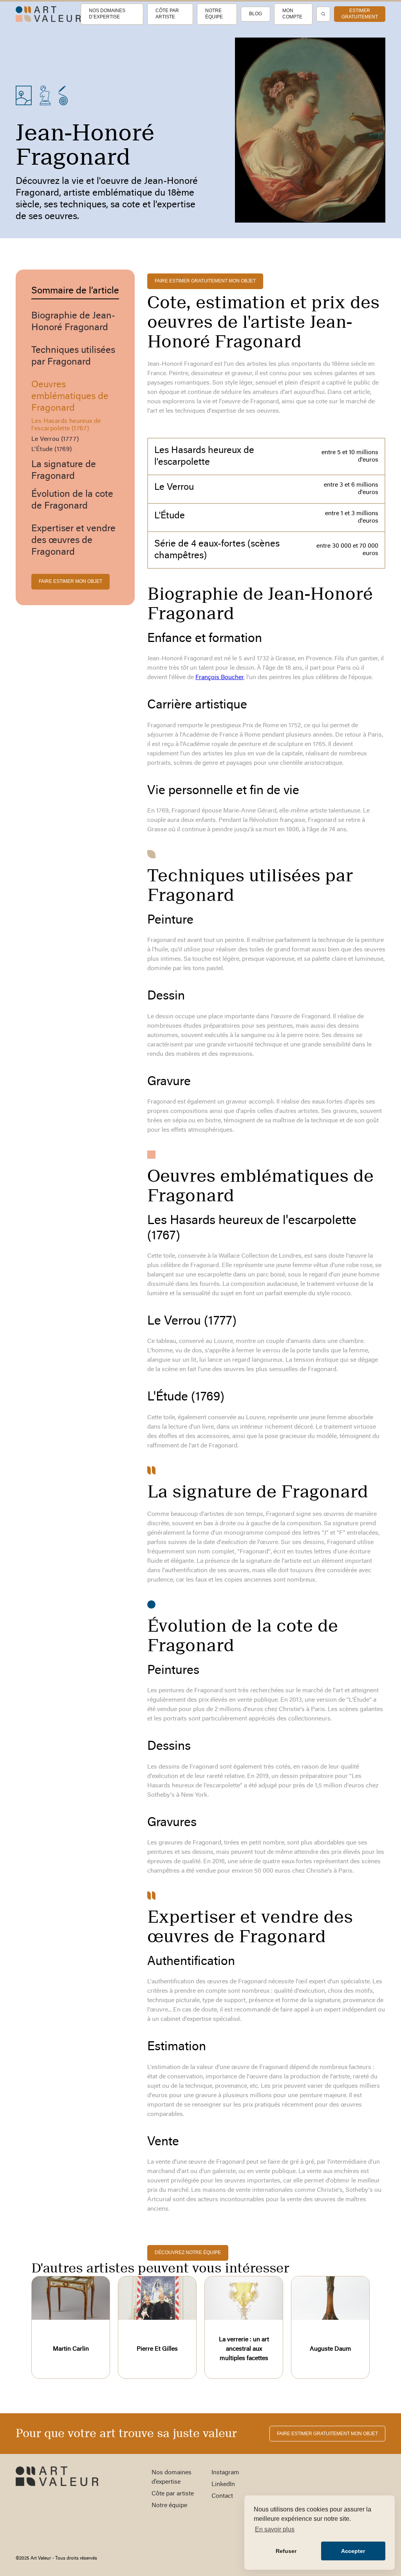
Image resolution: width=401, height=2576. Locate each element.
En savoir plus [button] (275, 2529)
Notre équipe (214, 14)
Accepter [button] (353, 2551)
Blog (256, 14)
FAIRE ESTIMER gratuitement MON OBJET (205, 281)
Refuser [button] (286, 2551)
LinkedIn (223, 2484)
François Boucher (219, 678)
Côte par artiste (167, 14)
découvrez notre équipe (188, 2252)
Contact (222, 2496)
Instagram (225, 2473)
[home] (48, 14)
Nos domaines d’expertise (107, 14)
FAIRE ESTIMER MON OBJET (70, 581)
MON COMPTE (292, 14)
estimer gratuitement (360, 14)
